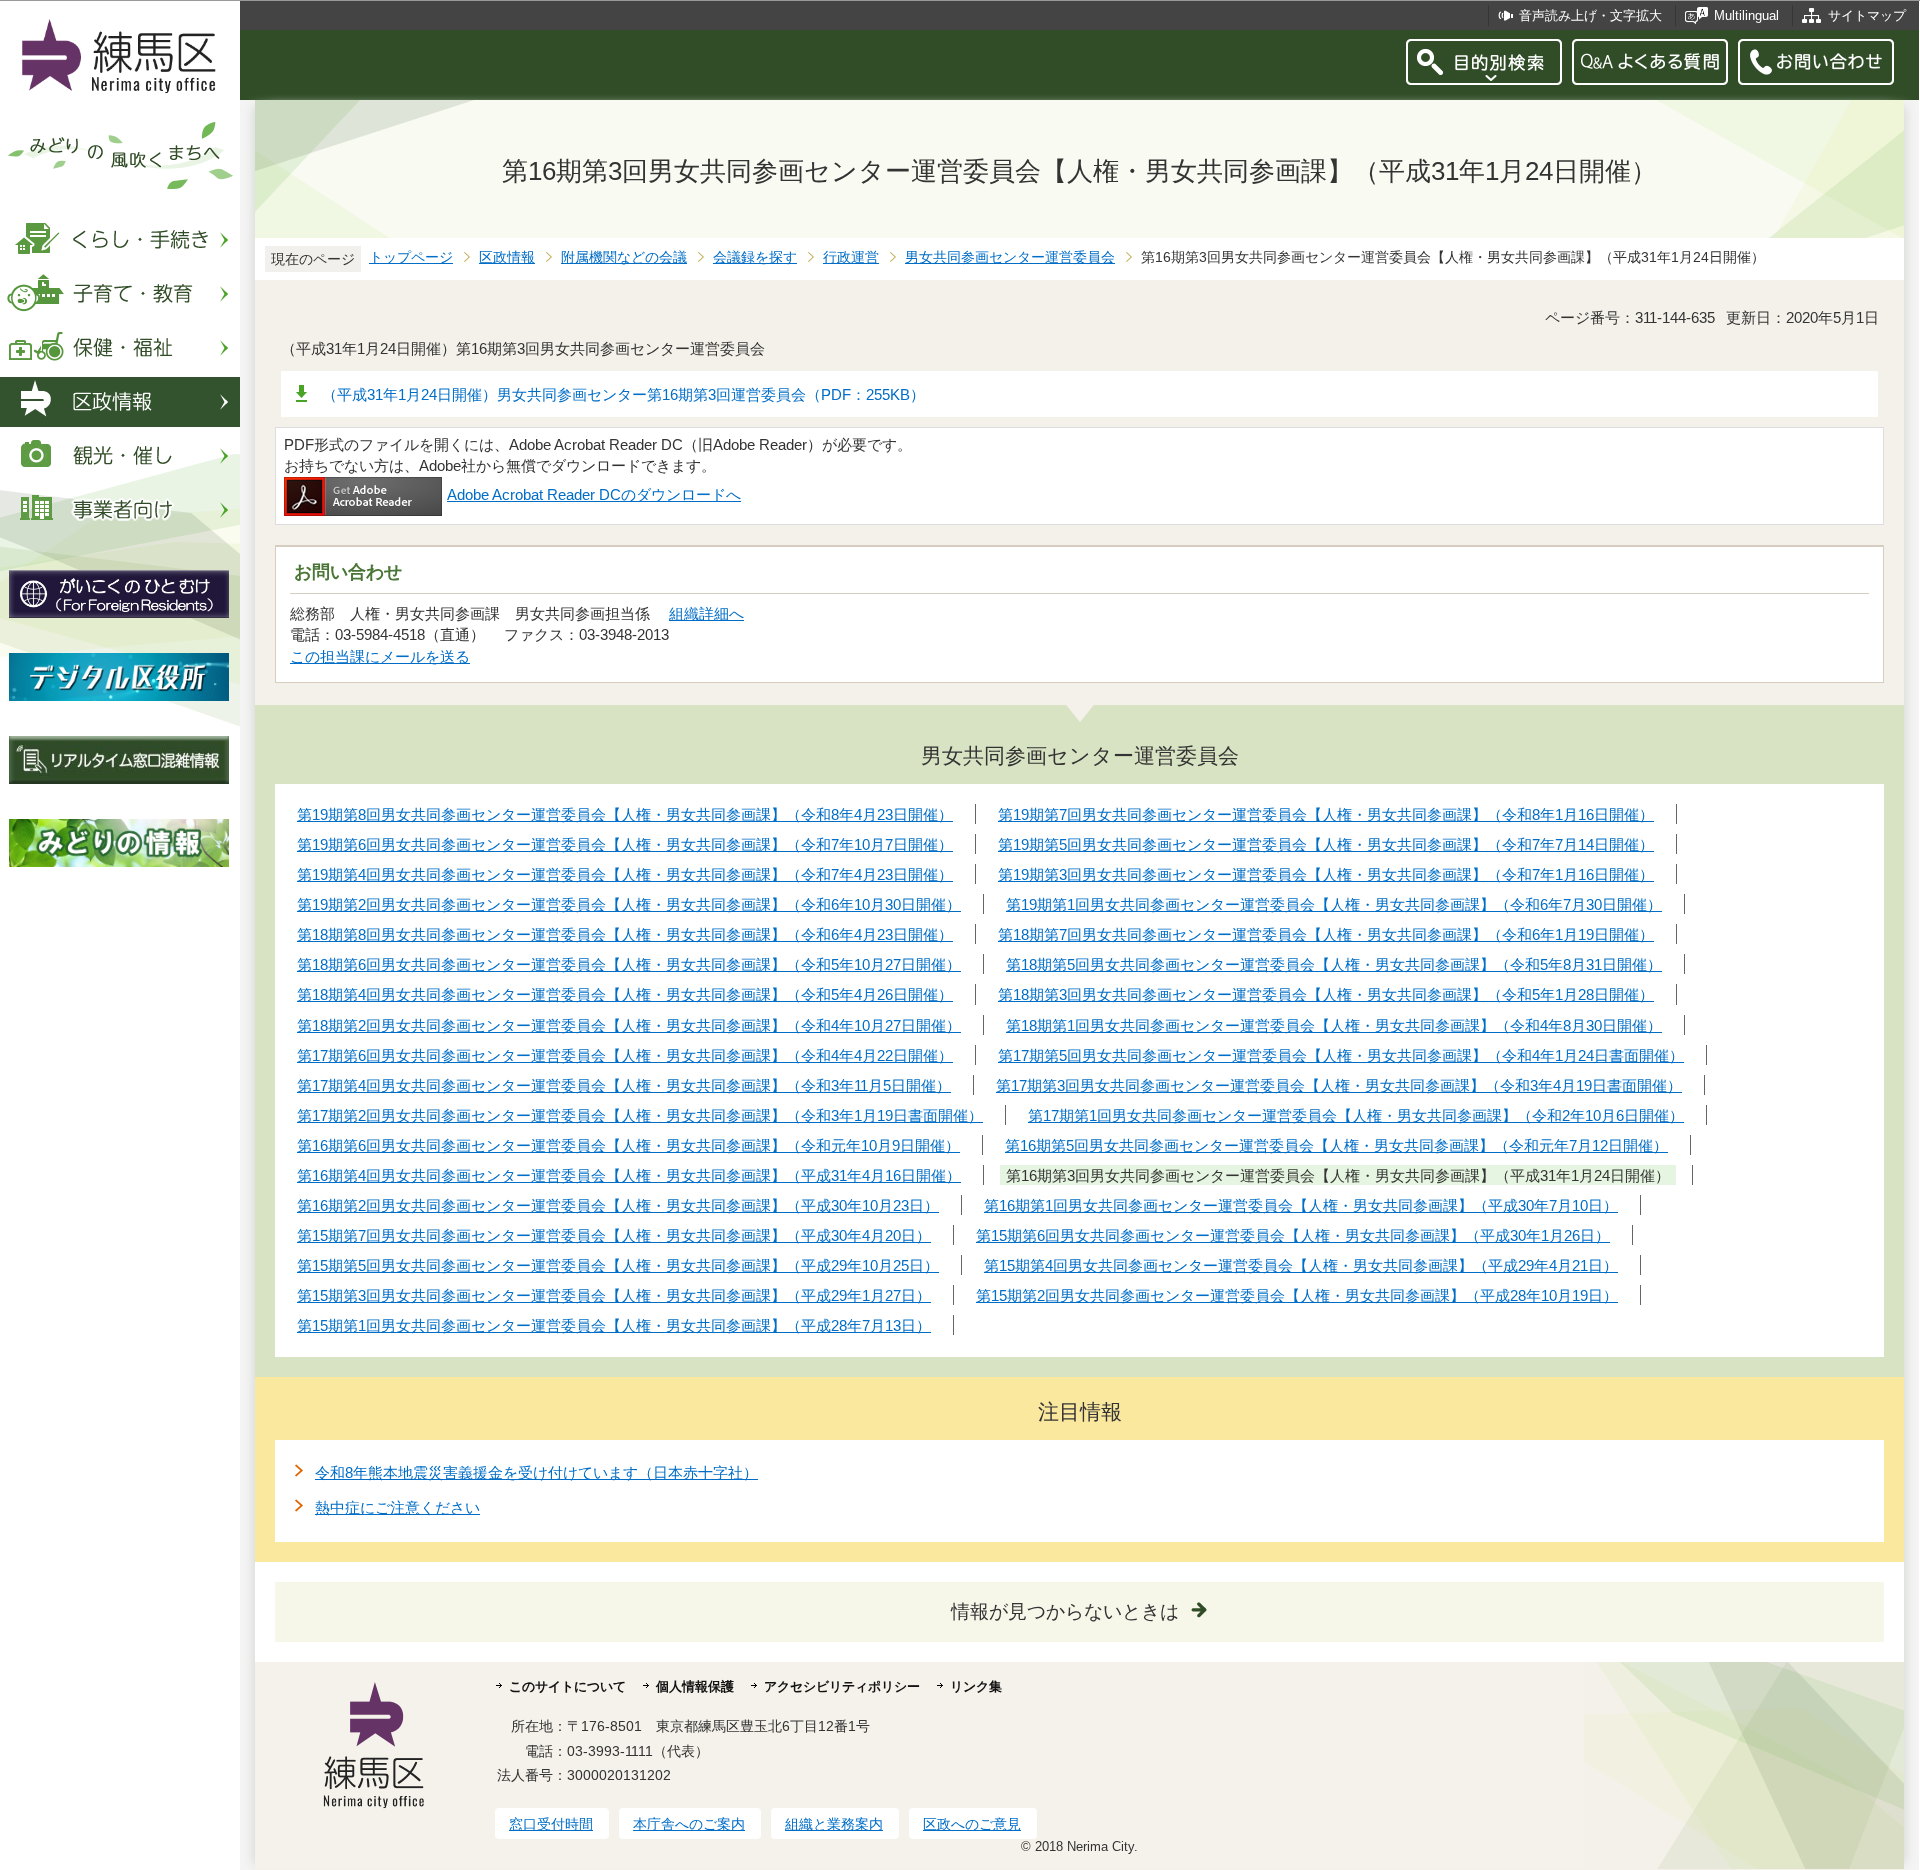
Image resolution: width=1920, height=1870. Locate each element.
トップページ (411, 257)
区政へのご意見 (972, 1824)
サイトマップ (1867, 15)
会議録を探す (755, 257)
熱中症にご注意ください (397, 1507)
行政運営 (851, 257)
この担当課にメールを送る (380, 656)
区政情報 (507, 257)
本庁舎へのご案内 (689, 1824)
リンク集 (976, 1686)
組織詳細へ (706, 613)
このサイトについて (567, 1686)
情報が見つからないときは (1065, 1611)
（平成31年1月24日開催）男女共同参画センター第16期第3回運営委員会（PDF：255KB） (623, 394)
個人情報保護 (695, 1686)
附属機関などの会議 (624, 257)
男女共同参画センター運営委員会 (1010, 257)
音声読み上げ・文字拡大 (1590, 15)
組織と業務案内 (834, 1824)
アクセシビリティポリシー (842, 1686)
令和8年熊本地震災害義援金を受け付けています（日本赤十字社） (536, 1472)
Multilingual (1746, 15)
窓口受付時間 (551, 1824)
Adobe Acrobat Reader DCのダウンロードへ (594, 494)
